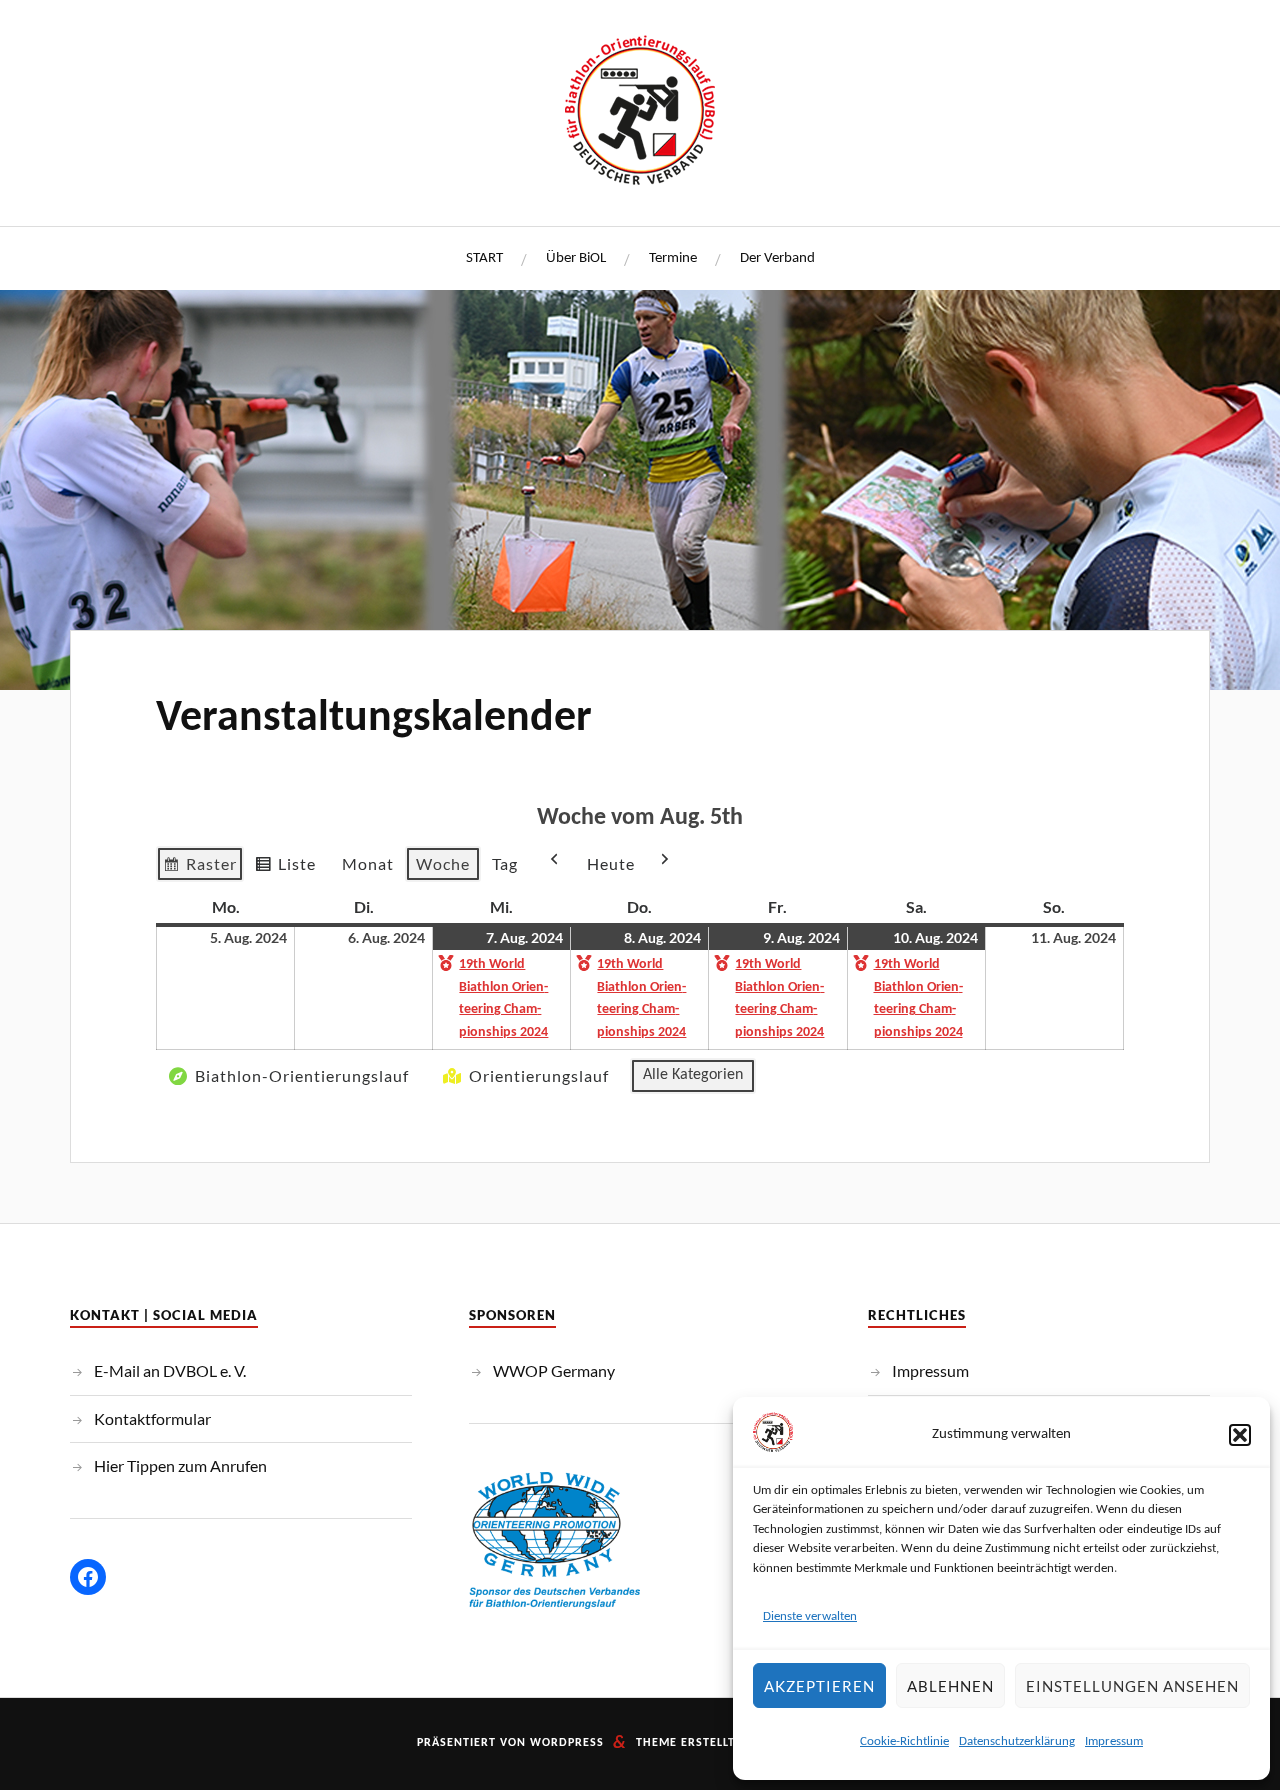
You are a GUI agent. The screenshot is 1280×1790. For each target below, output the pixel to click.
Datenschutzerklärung (1017, 1741)
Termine (673, 258)
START (484, 258)
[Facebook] (88, 1577)
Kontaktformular (152, 1418)
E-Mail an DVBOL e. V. (170, 1370)
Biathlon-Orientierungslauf (302, 1075)
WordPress (567, 1743)
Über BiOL (576, 258)
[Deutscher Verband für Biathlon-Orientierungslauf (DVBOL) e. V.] (640, 110)
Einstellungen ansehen (1132, 1686)
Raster (199, 868)
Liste (285, 868)
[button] (1240, 1435)
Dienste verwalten (810, 1616)
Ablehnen (950, 1686)
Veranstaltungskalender (374, 719)
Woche (443, 863)
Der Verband (777, 258)
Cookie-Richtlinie (904, 1741)
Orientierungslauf (539, 1075)
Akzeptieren (819, 1686)
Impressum (1114, 1741)
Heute (611, 863)
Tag (505, 863)
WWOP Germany (554, 1370)
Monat (368, 863)
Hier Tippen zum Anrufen (180, 1465)
